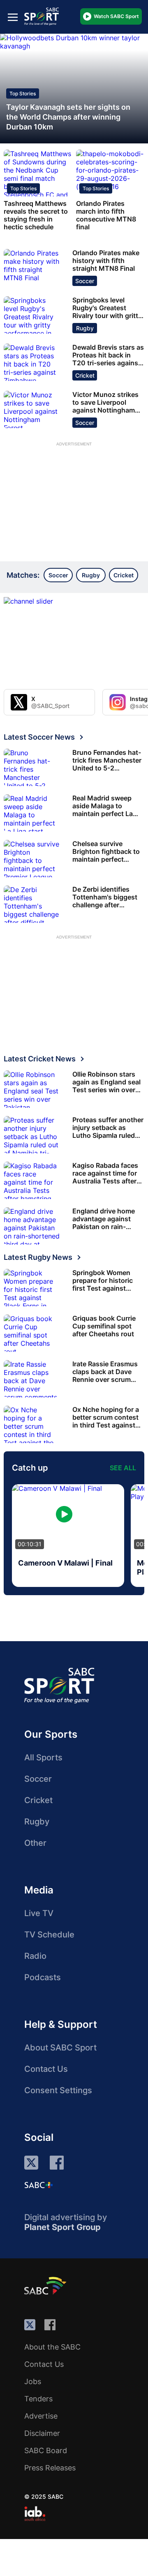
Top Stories (23, 93)
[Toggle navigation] (13, 17)
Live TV (39, 1913)
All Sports (43, 1757)
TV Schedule (49, 1935)
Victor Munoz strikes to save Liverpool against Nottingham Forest (105, 402)
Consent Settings (58, 2090)
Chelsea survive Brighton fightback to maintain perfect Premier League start (106, 852)
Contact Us (46, 2069)
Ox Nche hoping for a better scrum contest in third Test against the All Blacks (106, 1417)
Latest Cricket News (40, 1059)
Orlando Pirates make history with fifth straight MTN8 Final (106, 261)
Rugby (85, 328)
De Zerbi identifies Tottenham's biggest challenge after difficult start (105, 897)
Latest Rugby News (38, 1257)
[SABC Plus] (39, 2185)
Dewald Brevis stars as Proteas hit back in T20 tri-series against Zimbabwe (108, 355)
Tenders (38, 2399)
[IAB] (35, 2514)
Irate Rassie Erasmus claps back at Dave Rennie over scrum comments (105, 1372)
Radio (35, 1956)
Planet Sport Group (62, 2227)
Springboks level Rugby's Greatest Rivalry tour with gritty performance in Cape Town (107, 308)
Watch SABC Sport (116, 16)
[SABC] (46, 2285)
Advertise (41, 2416)
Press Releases (50, 2468)
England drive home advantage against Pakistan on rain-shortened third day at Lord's (107, 1219)
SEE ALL (123, 1468)
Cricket (85, 375)
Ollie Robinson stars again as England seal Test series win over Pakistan (106, 1082)
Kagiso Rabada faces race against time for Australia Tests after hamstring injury (105, 1173)
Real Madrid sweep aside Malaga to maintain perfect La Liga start (103, 806)
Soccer (85, 281)
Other (35, 1843)
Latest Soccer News (39, 737)
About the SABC (52, 2347)
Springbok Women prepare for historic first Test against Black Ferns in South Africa (104, 1281)
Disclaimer (42, 2433)
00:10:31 (30, 1544)
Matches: (23, 575)
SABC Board (46, 2450)
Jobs (33, 2381)
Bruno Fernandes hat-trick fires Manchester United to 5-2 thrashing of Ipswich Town (107, 760)
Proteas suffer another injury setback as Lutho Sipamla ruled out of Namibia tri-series (108, 1128)
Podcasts (43, 1977)
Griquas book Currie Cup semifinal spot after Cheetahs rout (104, 1326)
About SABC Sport (60, 2048)
